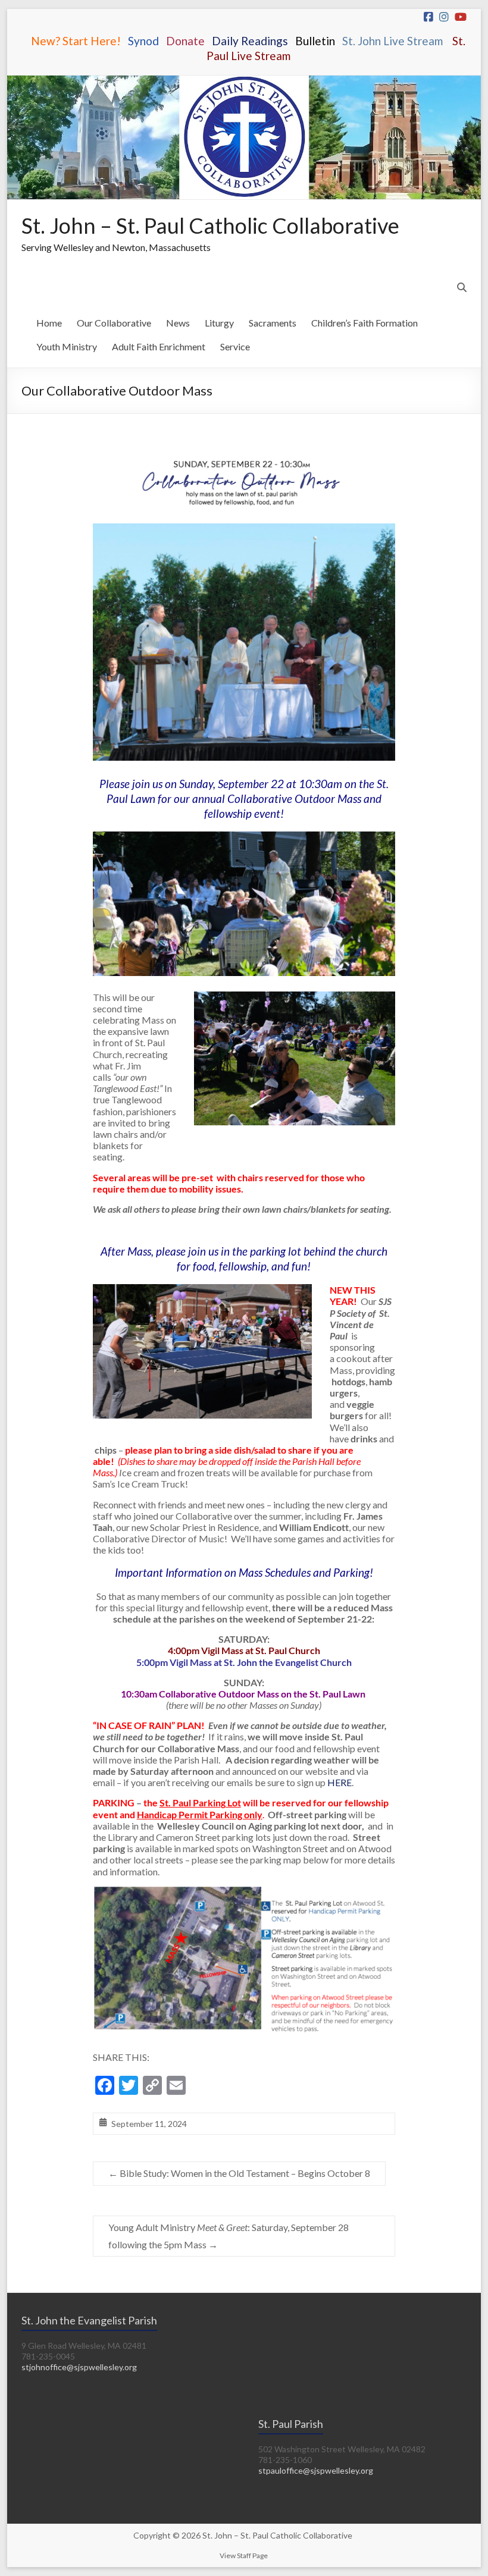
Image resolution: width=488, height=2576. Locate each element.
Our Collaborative (114, 323)
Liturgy (219, 323)
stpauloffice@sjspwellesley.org (316, 2470)
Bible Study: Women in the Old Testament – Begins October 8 (239, 2173)
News (178, 323)
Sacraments (273, 323)
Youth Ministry (67, 346)
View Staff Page (244, 2555)
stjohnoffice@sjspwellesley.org (79, 2367)
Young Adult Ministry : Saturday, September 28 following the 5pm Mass (229, 2236)
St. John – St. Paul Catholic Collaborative (210, 225)
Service (235, 346)
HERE (340, 1782)
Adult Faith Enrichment (159, 346)
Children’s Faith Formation (365, 323)
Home (49, 323)
